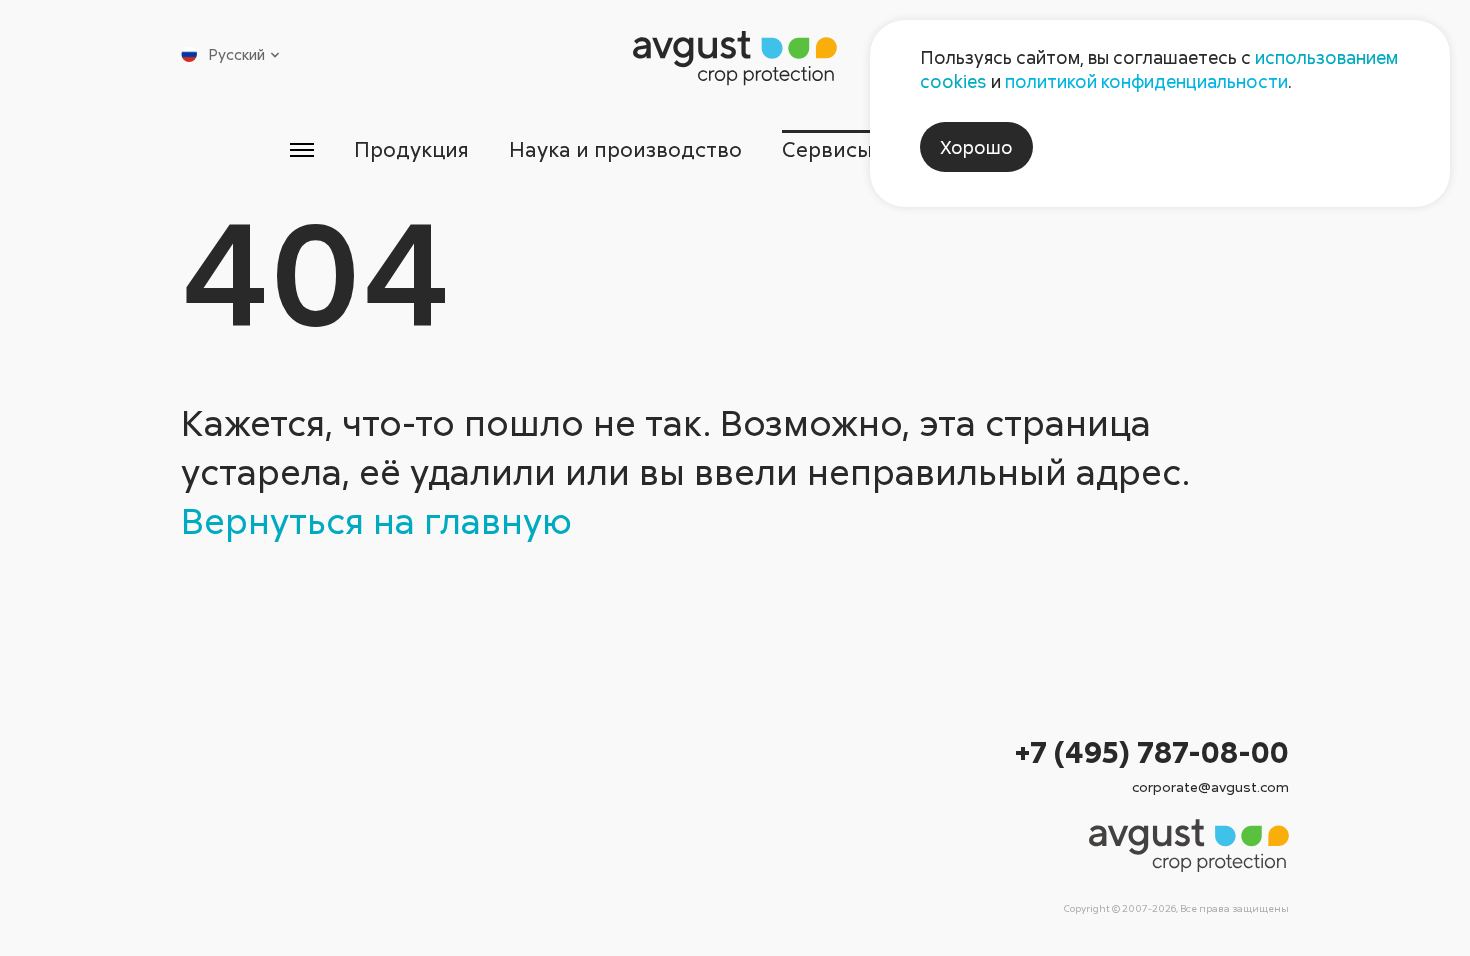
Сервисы (827, 149)
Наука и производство (625, 149)
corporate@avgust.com (1210, 786)
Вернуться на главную (376, 520)
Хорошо (976, 147)
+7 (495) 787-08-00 (1152, 751)
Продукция (411, 149)
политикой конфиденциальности (1146, 81)
